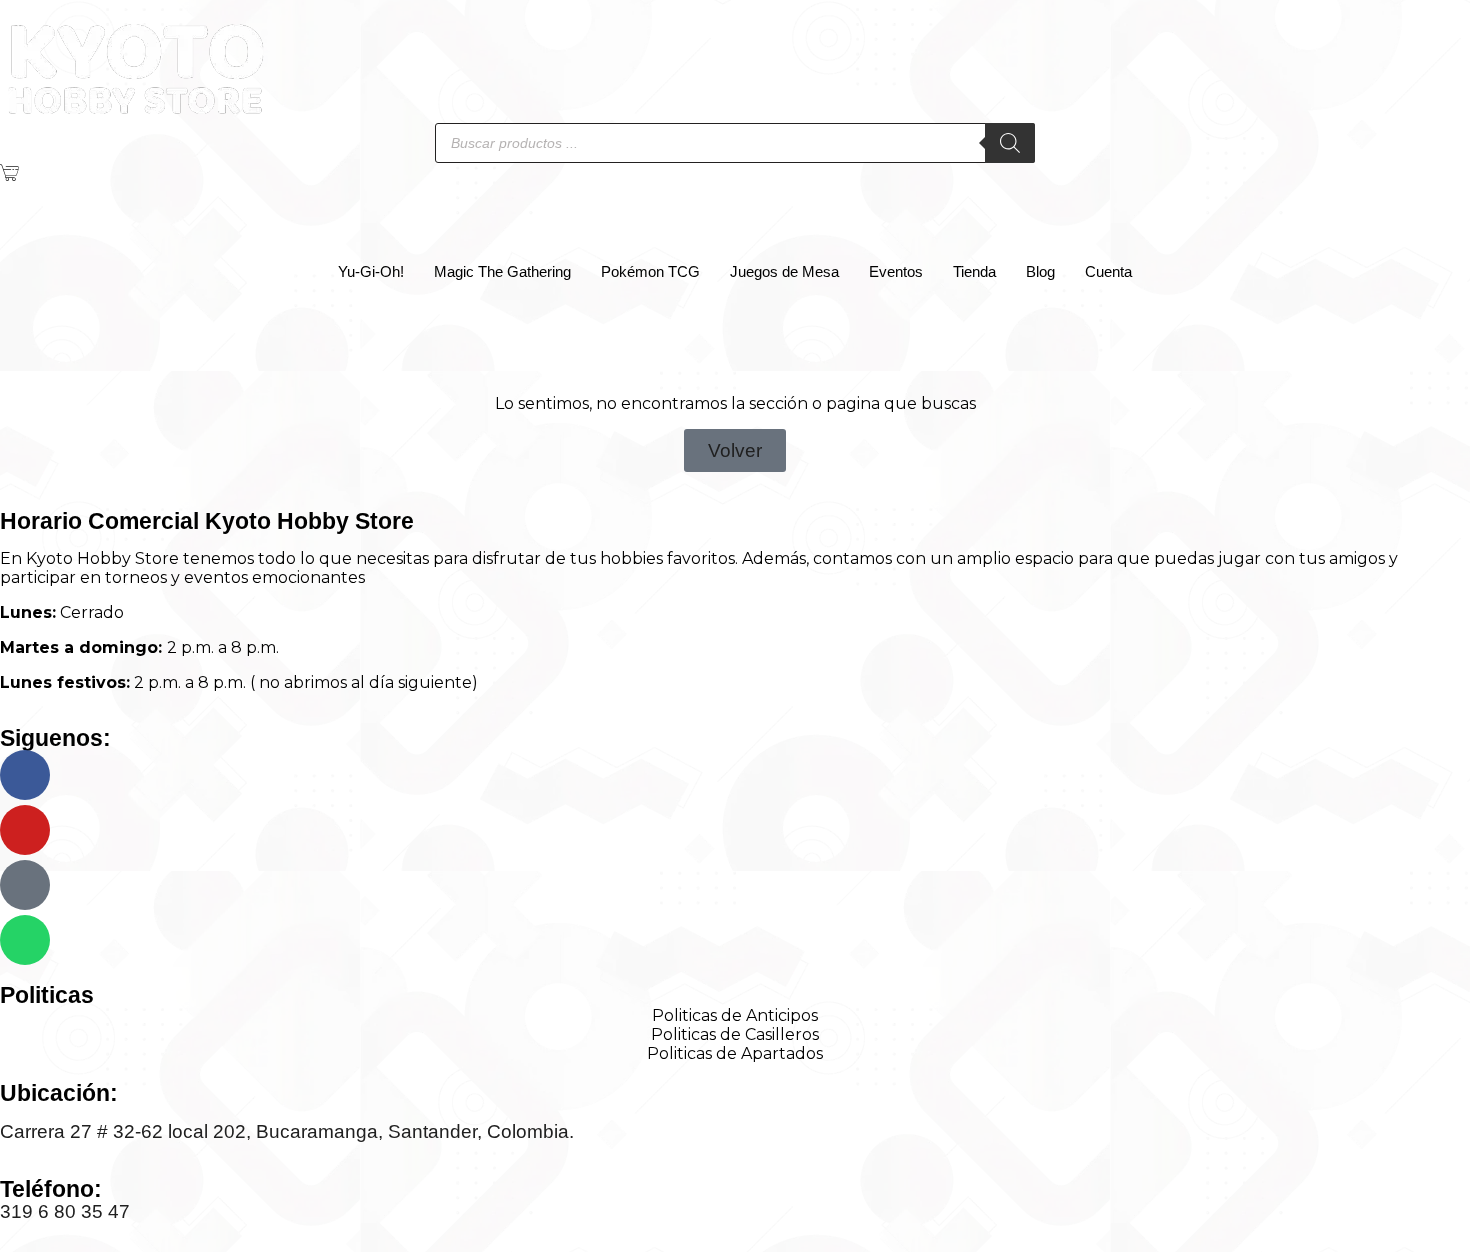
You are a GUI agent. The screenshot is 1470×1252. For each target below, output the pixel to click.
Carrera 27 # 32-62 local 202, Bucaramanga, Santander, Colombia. (287, 1131)
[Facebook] (25, 775)
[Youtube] (25, 830)
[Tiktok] (25, 885)
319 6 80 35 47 (65, 1211)
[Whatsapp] (25, 940)
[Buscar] (1010, 143)
